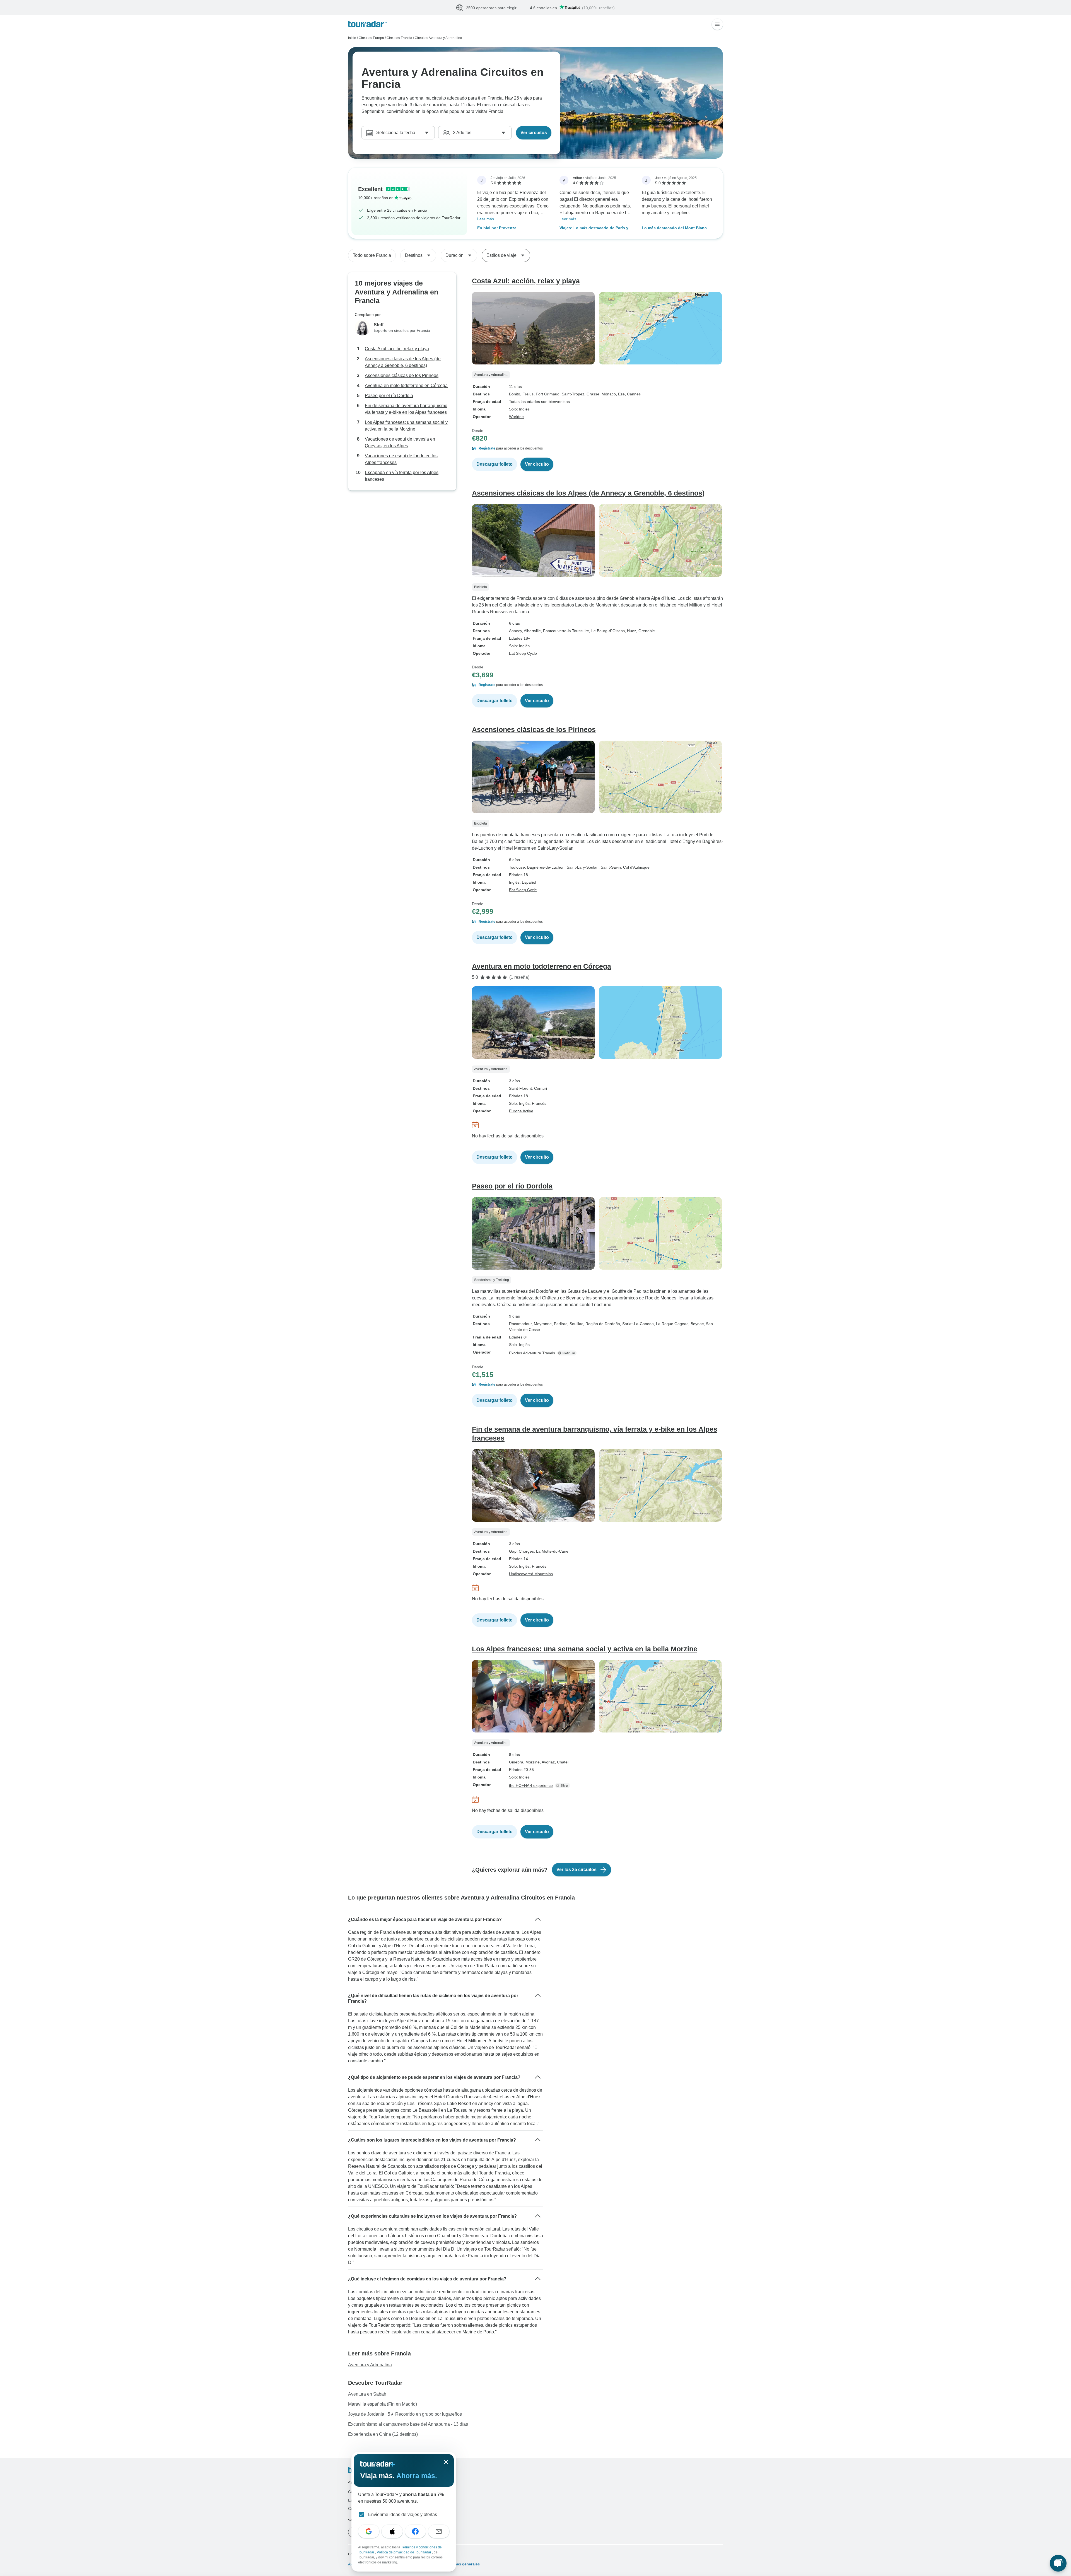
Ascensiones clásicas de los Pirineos (402, 376)
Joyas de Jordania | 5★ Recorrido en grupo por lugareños (405, 2414)
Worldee (516, 417)
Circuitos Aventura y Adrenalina (438, 38)
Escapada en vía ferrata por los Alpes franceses (402, 476)
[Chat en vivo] (1058, 2563)
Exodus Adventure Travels (532, 1353)
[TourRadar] (367, 24)
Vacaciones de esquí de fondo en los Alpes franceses (401, 459)
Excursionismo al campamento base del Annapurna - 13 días (408, 2424)
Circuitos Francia (399, 38)
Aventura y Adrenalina (370, 2365)
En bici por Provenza (497, 228)
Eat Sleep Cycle (523, 654)
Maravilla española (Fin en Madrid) (383, 2404)
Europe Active (521, 1111)
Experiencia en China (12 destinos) (383, 2434)
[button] (597, 449)
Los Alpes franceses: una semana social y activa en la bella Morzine (406, 426)
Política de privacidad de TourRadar (404, 2552)
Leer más (486, 219)
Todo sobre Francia (372, 256)
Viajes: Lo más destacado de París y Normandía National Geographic (594, 229)
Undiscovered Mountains (531, 1574)
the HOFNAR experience (531, 1786)
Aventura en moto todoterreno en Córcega (406, 386)
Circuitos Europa (371, 38)
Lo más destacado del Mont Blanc (674, 228)
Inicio (352, 38)
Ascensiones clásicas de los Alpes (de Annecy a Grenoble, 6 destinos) (403, 362)
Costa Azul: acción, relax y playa (397, 349)
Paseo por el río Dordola (389, 396)
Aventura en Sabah (367, 2394)
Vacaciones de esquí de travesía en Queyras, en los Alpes (400, 443)
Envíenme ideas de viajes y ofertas (403, 2515)
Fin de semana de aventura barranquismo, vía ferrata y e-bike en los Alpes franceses (407, 409)
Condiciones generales (459, 2564)
